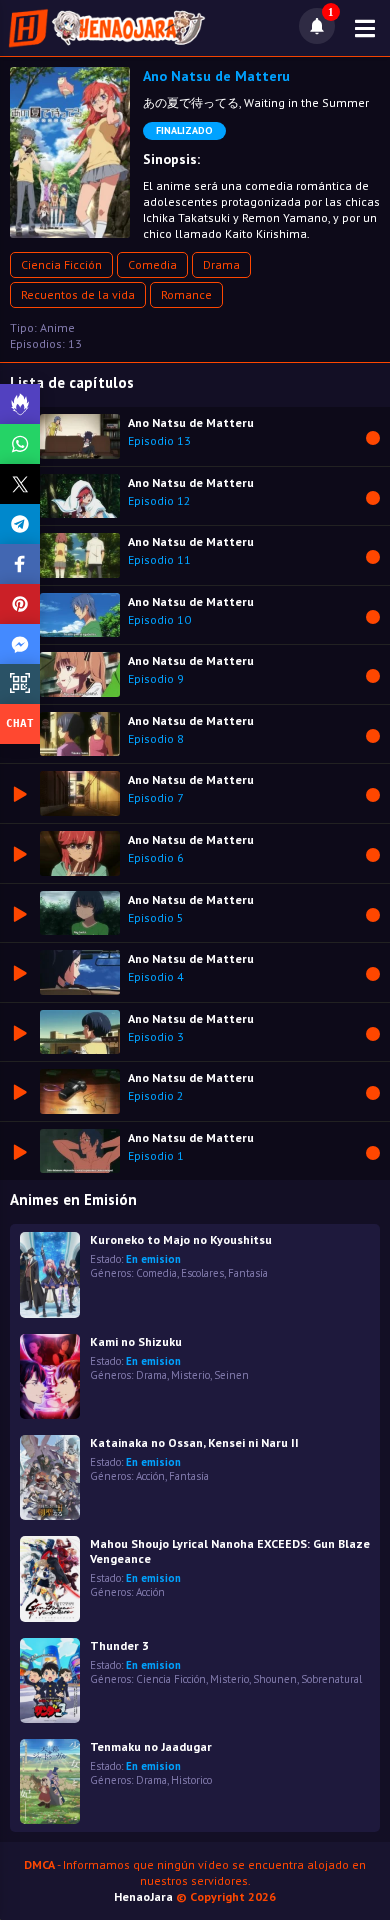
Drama (221, 264)
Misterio (190, 1375)
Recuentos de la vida (78, 294)
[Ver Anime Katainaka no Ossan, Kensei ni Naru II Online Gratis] (50, 1477)
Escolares (202, 1273)
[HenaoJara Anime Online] (107, 28)
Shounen (275, 1679)
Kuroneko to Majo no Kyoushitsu (181, 1239)
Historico (191, 1780)
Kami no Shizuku (136, 1341)
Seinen (231, 1375)
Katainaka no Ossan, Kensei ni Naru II (194, 1442)
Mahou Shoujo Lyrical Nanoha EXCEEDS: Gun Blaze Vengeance (230, 1551)
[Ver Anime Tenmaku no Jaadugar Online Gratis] (50, 1781)
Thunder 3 (119, 1645)
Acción (150, 1476)
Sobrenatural (331, 1679)
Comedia (152, 264)
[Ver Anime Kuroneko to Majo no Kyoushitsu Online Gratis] (50, 1274)
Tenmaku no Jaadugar (151, 1746)
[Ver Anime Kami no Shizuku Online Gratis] (50, 1376)
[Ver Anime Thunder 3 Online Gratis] (50, 1680)
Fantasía (248, 1273)
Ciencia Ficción (61, 264)
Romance (186, 294)
